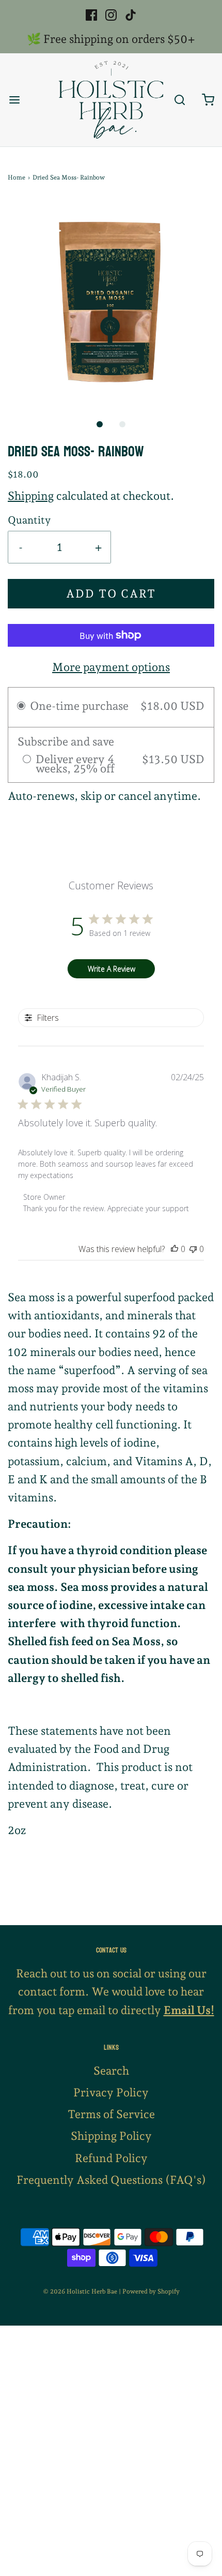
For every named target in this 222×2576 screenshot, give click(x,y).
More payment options (111, 667)
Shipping (31, 496)
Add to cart (111, 593)
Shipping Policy (111, 2136)
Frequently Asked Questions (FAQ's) (111, 2180)
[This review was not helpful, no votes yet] (193, 1249)
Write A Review (112, 969)
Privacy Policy (111, 2092)
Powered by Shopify (151, 2291)
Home (17, 177)
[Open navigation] (14, 100)
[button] (111, 302)
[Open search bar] (179, 100)
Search (111, 2071)
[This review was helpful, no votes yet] (175, 1249)
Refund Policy (111, 2158)
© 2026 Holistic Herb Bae (80, 2291)
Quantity (29, 520)
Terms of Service (111, 2114)
